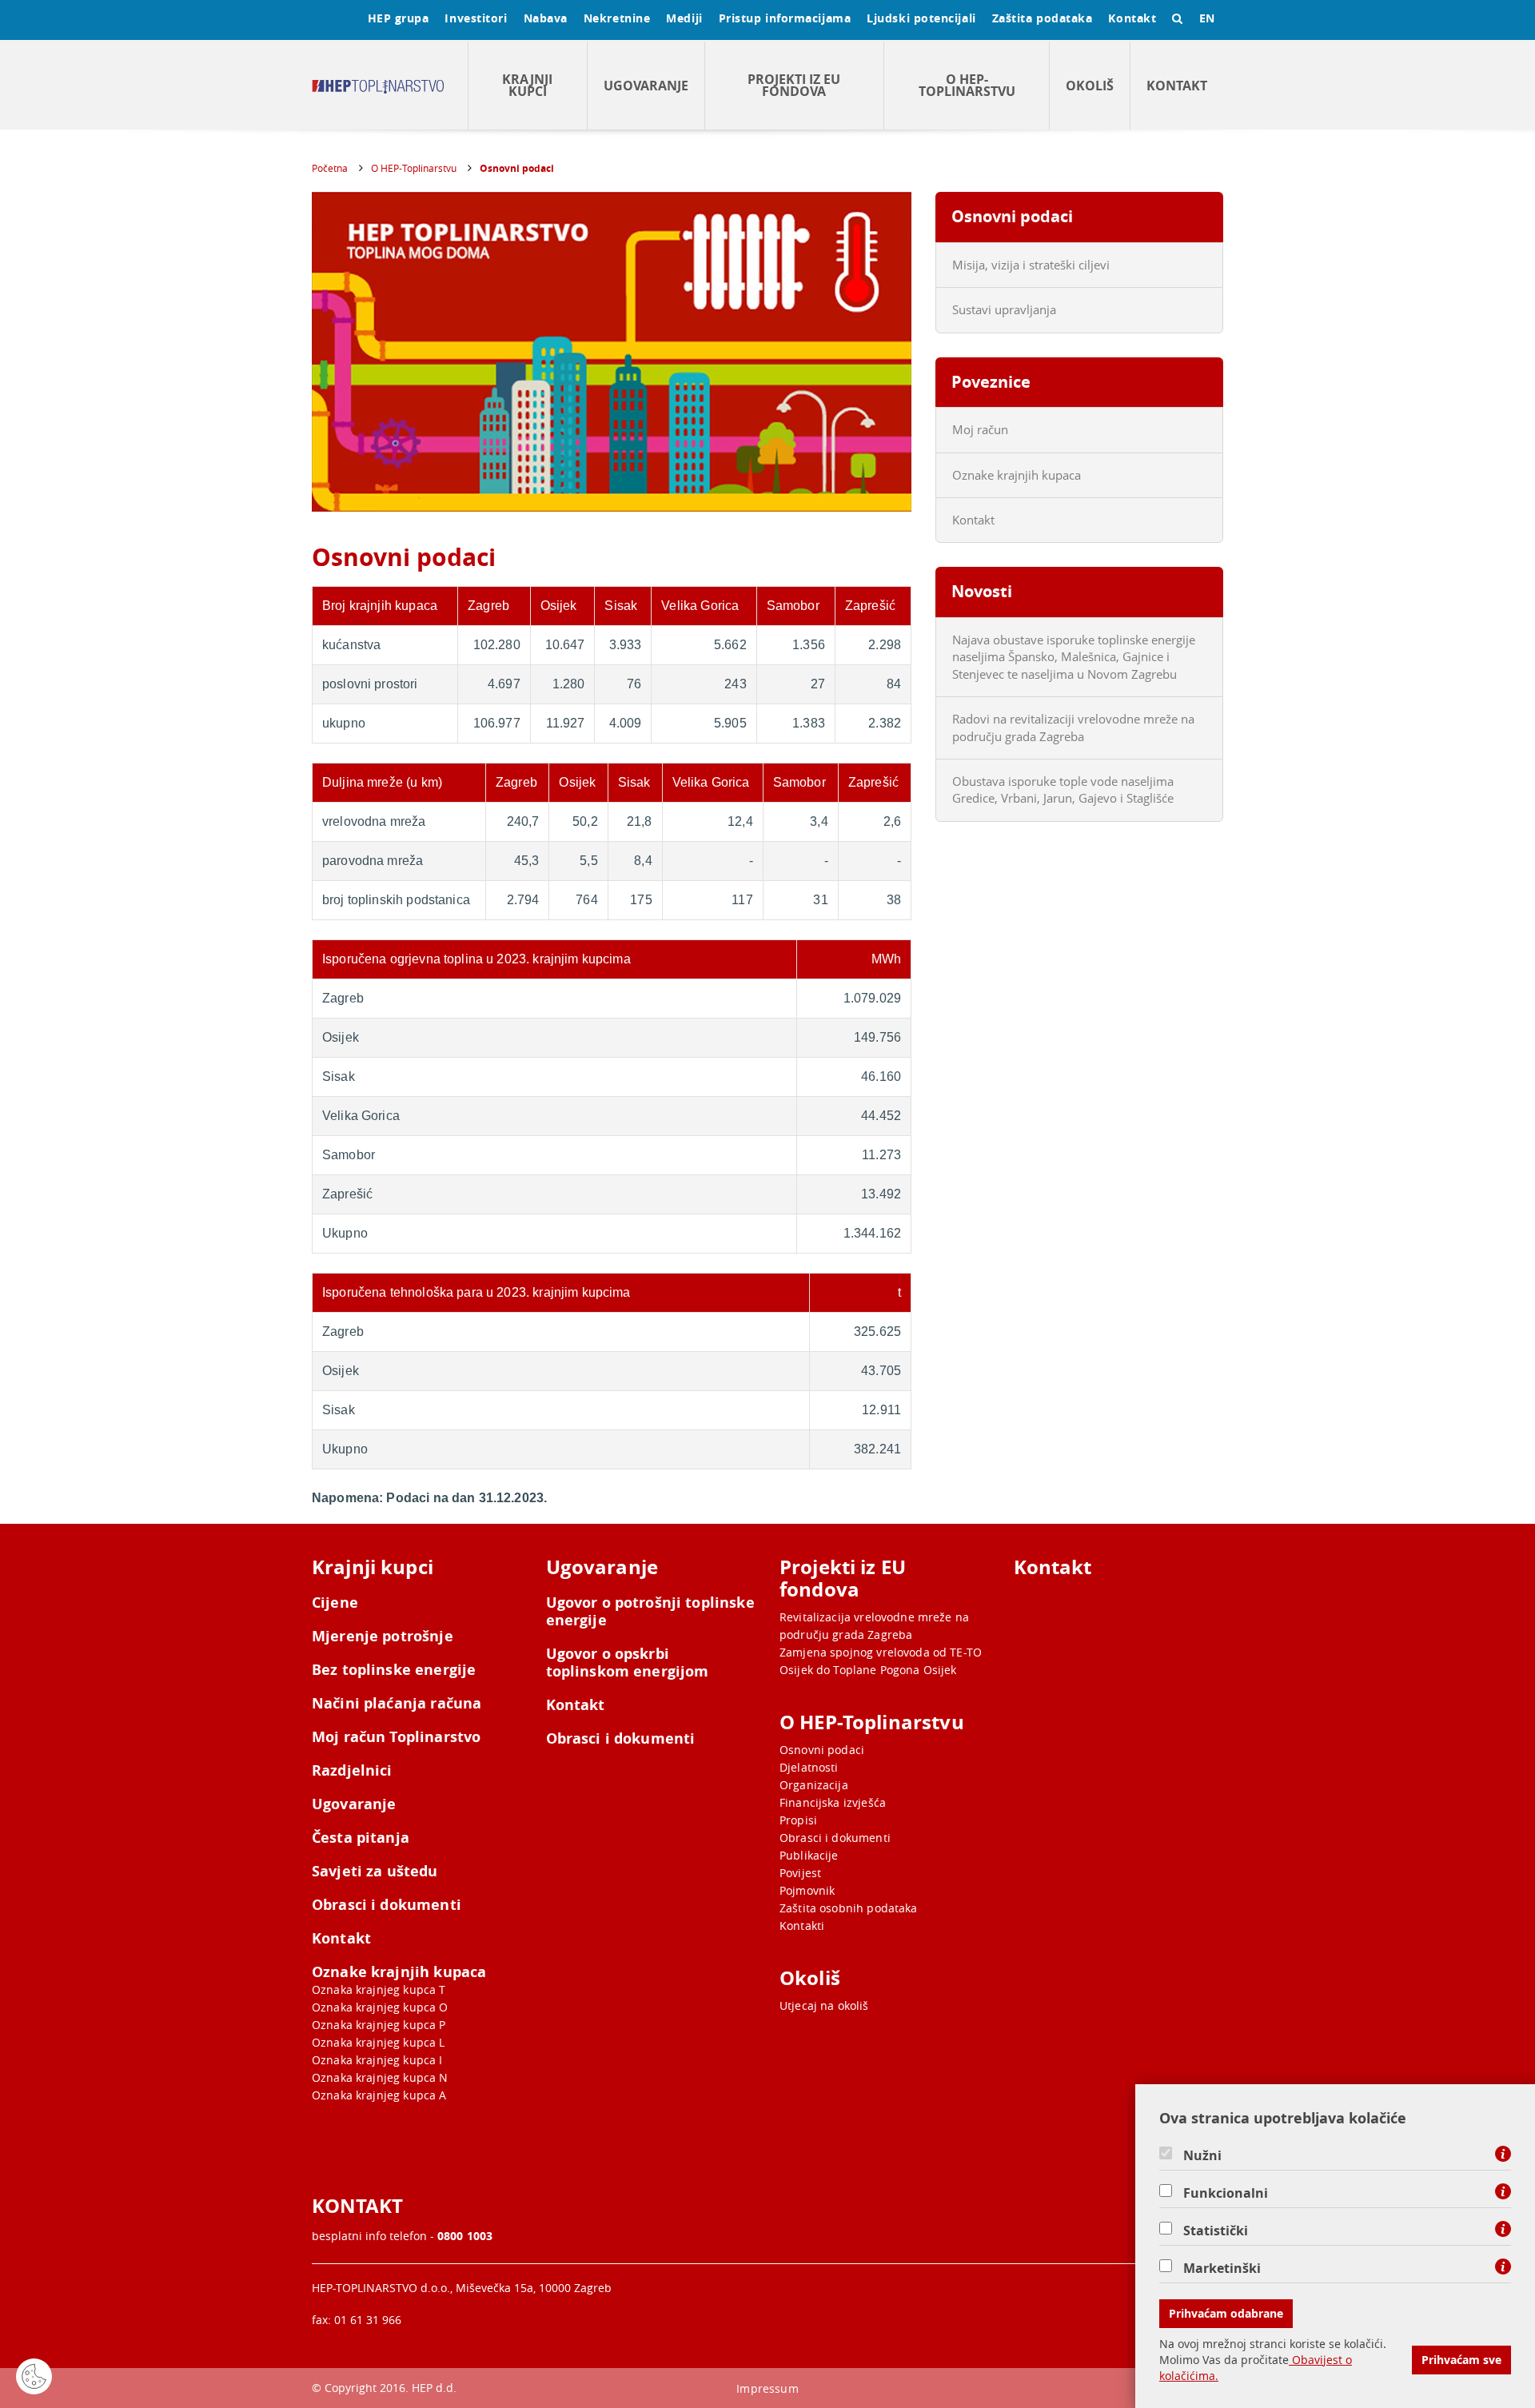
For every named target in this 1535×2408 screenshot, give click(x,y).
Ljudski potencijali (921, 18)
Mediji (684, 18)
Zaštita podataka (1043, 18)
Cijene (335, 1603)
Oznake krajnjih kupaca (1017, 475)
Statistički (1216, 2231)
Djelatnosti (809, 1767)
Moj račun (980, 429)
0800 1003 (465, 2236)
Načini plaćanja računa (397, 1704)
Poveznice (991, 382)
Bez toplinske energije (394, 1670)
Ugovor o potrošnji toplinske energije (650, 1612)
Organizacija (814, 1785)
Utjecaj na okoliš (824, 2005)
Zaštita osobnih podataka (849, 1908)
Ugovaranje (646, 86)
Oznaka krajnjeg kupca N (380, 2077)
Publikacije (809, 1855)
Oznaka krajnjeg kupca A (379, 2095)
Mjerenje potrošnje (383, 1637)
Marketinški (1222, 2268)
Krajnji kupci (527, 85)
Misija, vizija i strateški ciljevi (1031, 265)
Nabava (546, 18)
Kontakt (1132, 18)
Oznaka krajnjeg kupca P (379, 2025)
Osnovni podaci (517, 168)
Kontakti (802, 1926)
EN (1207, 18)
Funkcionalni (1226, 2193)
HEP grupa (399, 18)
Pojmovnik (807, 1890)
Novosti (982, 591)
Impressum (767, 2388)
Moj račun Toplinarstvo (396, 1737)
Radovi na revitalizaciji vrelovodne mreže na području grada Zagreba (1073, 727)
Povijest (800, 1873)
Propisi (798, 1820)
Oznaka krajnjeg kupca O (380, 2007)
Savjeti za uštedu (375, 1872)
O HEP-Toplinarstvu (967, 85)
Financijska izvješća (833, 1802)
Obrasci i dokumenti (387, 1905)
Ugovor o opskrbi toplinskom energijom (628, 1663)
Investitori (476, 18)
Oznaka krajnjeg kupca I (377, 2060)
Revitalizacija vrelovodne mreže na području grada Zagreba (874, 1626)
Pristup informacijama (785, 18)
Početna (330, 168)
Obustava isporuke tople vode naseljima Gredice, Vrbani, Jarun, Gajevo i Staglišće (1063, 789)
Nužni (1202, 2155)
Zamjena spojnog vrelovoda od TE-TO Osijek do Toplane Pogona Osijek (881, 1661)
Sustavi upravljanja (1004, 309)
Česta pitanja (361, 1838)
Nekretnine (617, 18)
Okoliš (1090, 86)
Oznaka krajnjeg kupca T (379, 1989)
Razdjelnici (352, 1771)
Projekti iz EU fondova (794, 85)
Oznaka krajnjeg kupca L (378, 2042)
